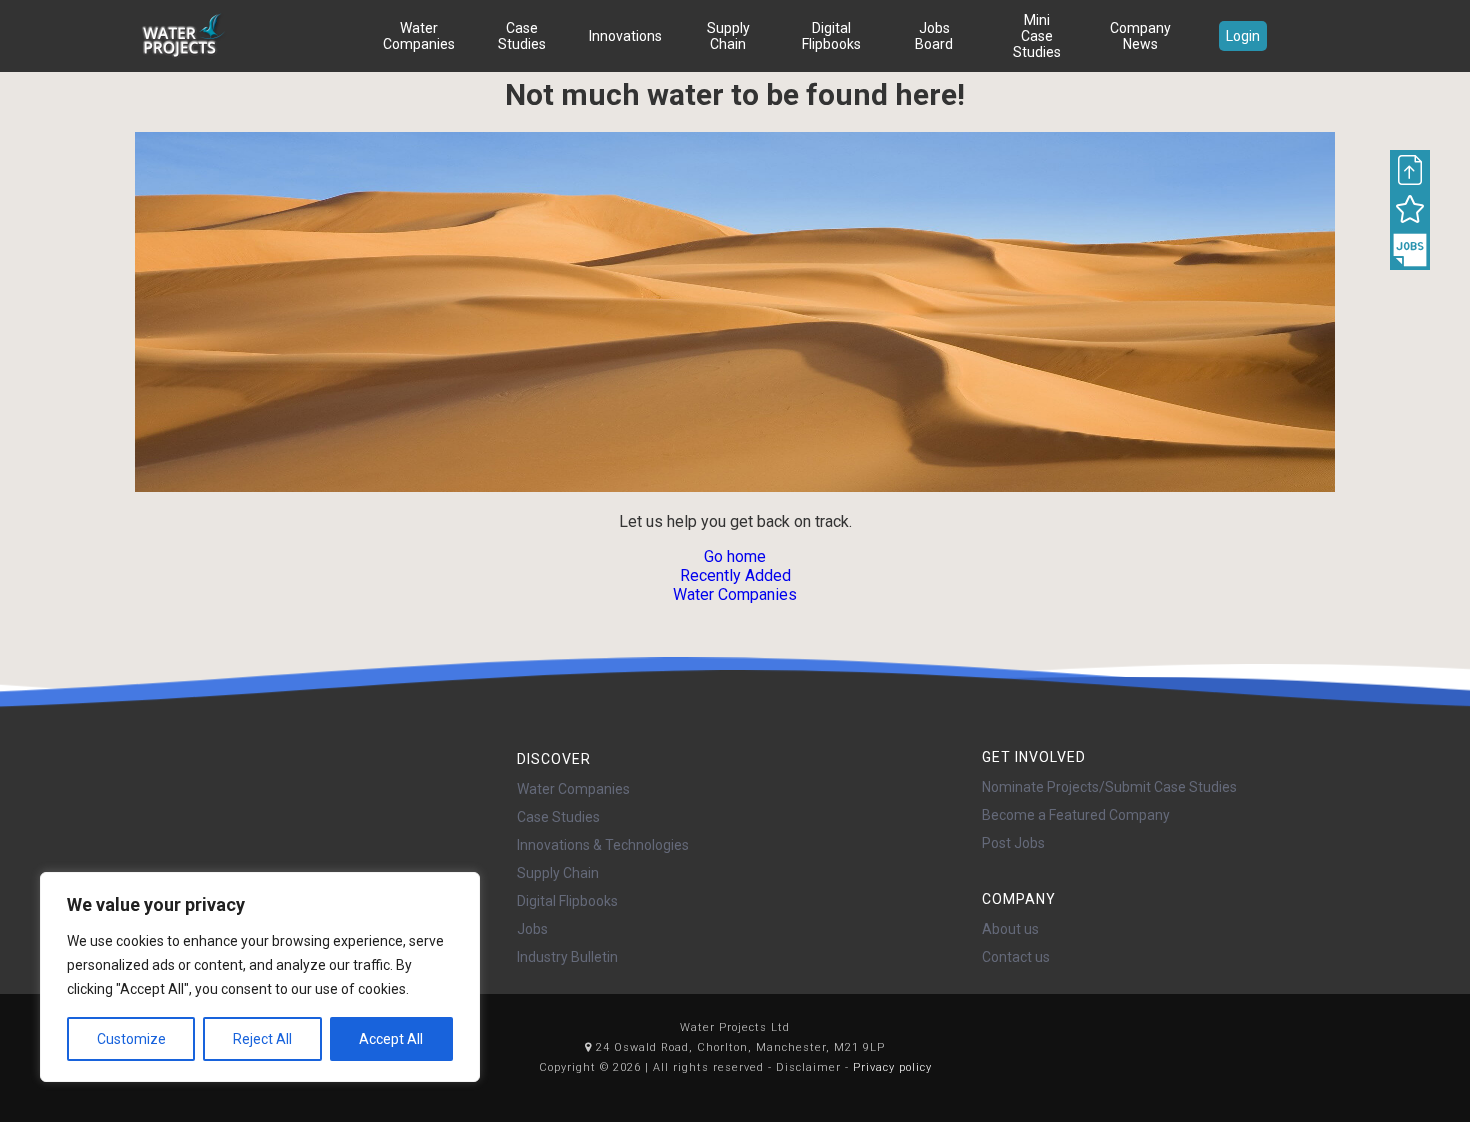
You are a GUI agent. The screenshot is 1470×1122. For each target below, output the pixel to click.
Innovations (625, 36)
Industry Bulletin (567, 957)
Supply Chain (728, 36)
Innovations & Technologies (603, 845)
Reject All (262, 1039)
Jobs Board (934, 36)
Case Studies (522, 36)
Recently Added (735, 575)
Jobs (532, 929)
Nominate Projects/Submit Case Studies (1109, 787)
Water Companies (419, 36)
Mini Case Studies (1037, 36)
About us (1010, 929)
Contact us (1016, 957)
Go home (735, 556)
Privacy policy (892, 1067)
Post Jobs (1013, 843)
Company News (1140, 36)
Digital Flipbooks (831, 36)
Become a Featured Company (1076, 815)
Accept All (391, 1039)
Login (1243, 36)
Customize (131, 1039)
